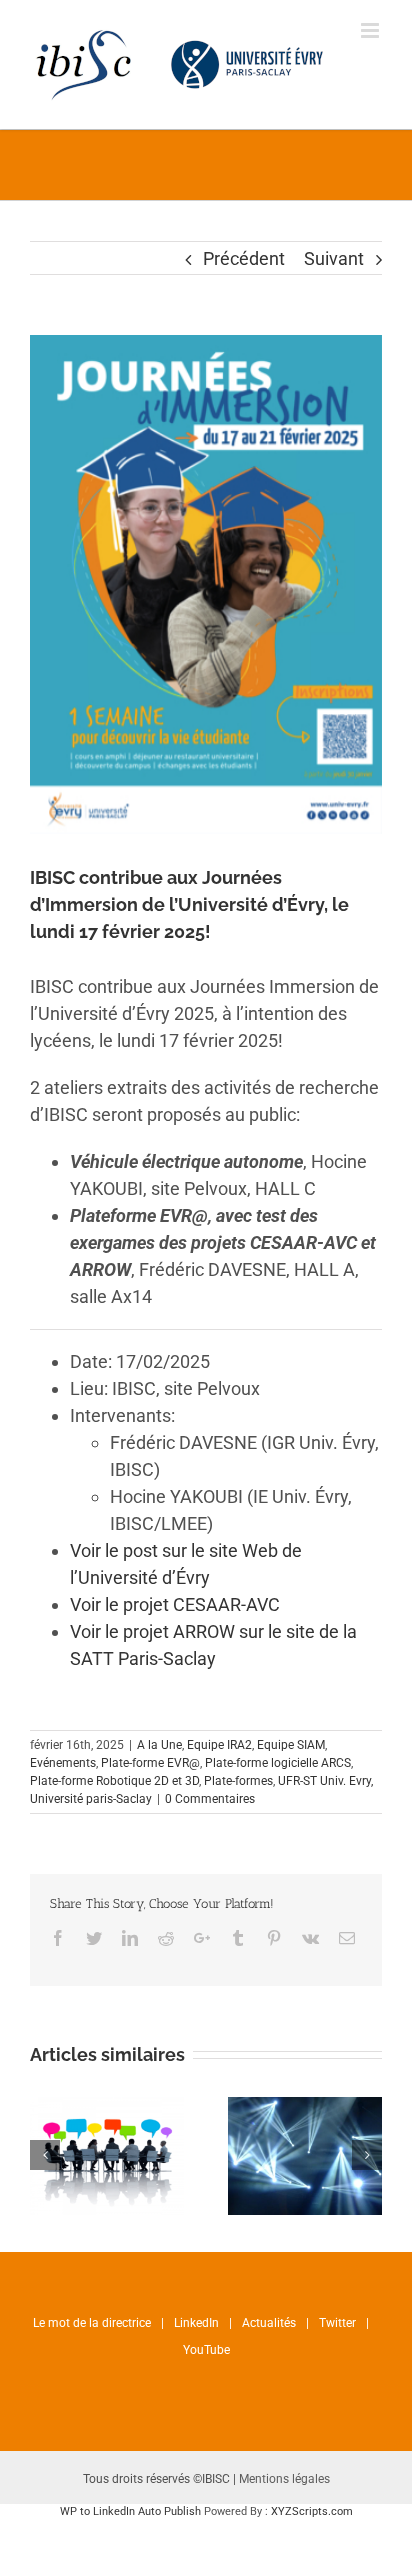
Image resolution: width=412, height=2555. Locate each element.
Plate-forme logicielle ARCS (278, 1763)
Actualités (269, 2323)
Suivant (334, 258)
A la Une (159, 1745)
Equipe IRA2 (219, 1745)
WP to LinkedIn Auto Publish (130, 2511)
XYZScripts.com (312, 2511)
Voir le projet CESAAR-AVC (175, 1604)
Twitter (337, 2323)
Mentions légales (284, 2479)
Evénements (63, 1763)
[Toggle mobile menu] (371, 30)
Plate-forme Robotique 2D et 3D (114, 1781)
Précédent (244, 258)
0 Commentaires (210, 1799)
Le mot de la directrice (92, 2323)
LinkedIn (196, 2323)
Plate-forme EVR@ (150, 1763)
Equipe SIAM (291, 1745)
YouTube (206, 2350)
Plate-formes (238, 1781)
